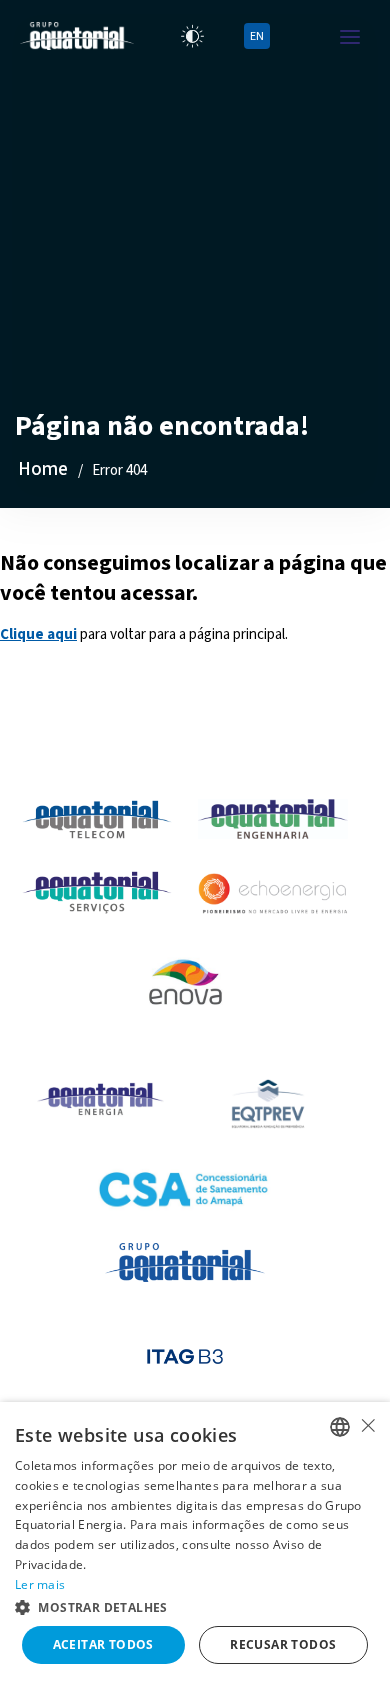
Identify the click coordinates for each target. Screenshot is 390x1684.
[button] (195, 1606)
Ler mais (40, 1584)
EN (257, 36)
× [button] (367, 1425)
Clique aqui (38, 634)
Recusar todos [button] (283, 1644)
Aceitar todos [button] (103, 1644)
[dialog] (195, 1543)
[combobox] (340, 1427)
